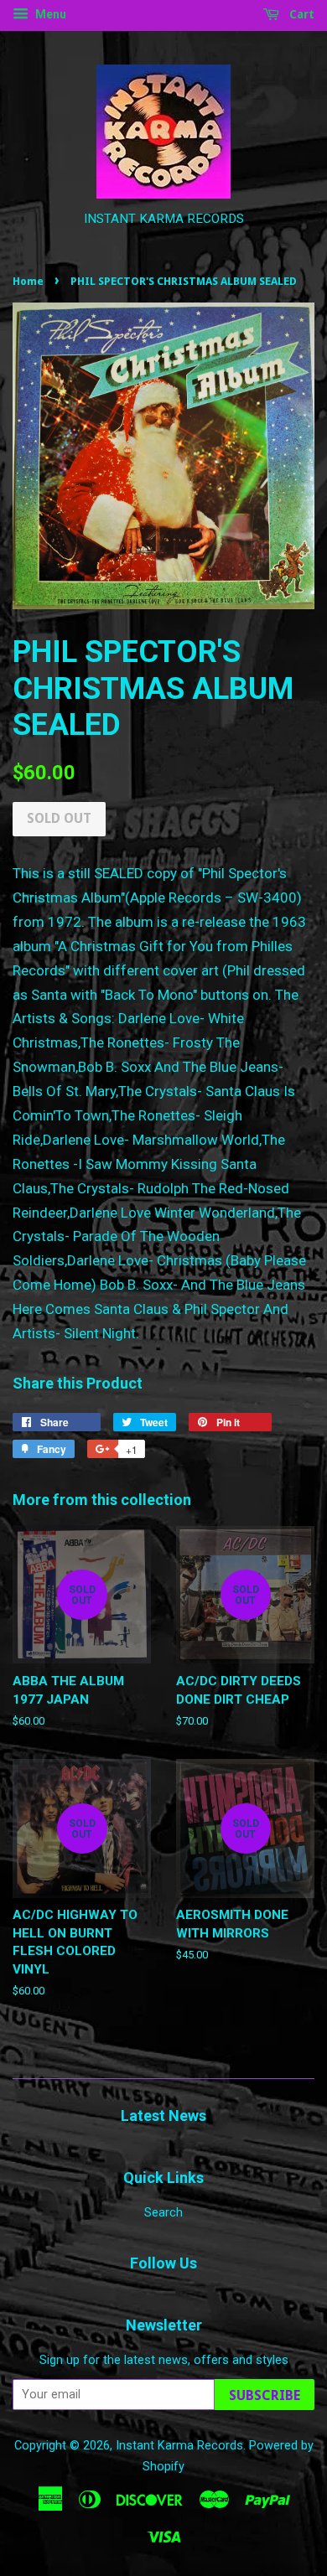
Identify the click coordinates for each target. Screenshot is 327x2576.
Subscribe (265, 2395)
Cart (300, 14)
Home (28, 281)
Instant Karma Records (179, 2446)
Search (163, 2213)
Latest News (163, 2116)
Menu (49, 14)
